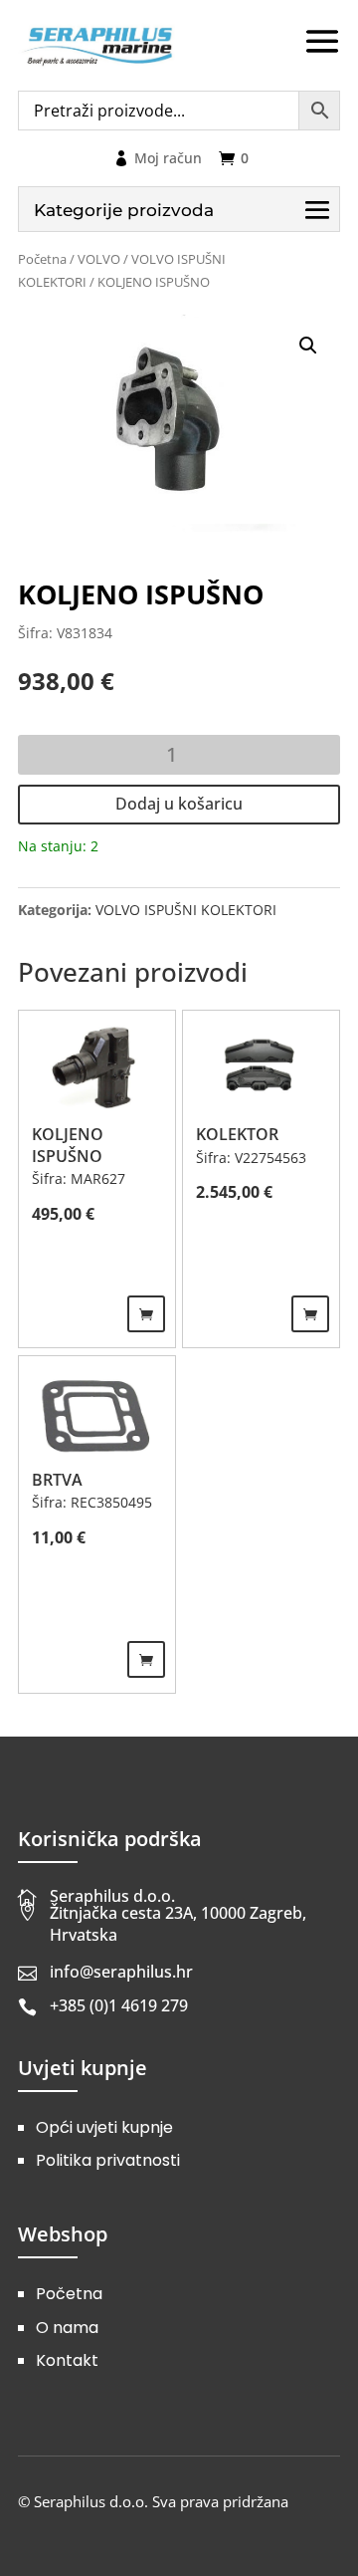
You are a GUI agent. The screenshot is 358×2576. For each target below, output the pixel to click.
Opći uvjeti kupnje (104, 2127)
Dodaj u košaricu (179, 804)
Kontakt (67, 2360)
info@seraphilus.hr (121, 1972)
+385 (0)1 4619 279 (119, 2005)
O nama (67, 2328)
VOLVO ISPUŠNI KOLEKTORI (186, 910)
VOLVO (99, 259)
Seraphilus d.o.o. (112, 1896)
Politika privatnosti (108, 2160)
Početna (42, 259)
